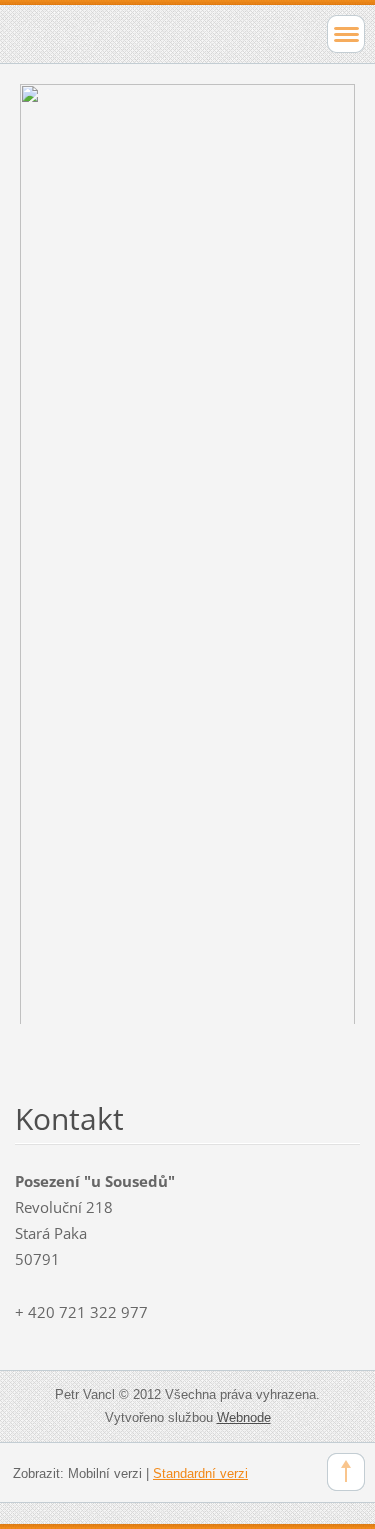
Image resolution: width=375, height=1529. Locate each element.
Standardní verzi (200, 1473)
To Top (346, 1472)
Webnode (244, 1417)
